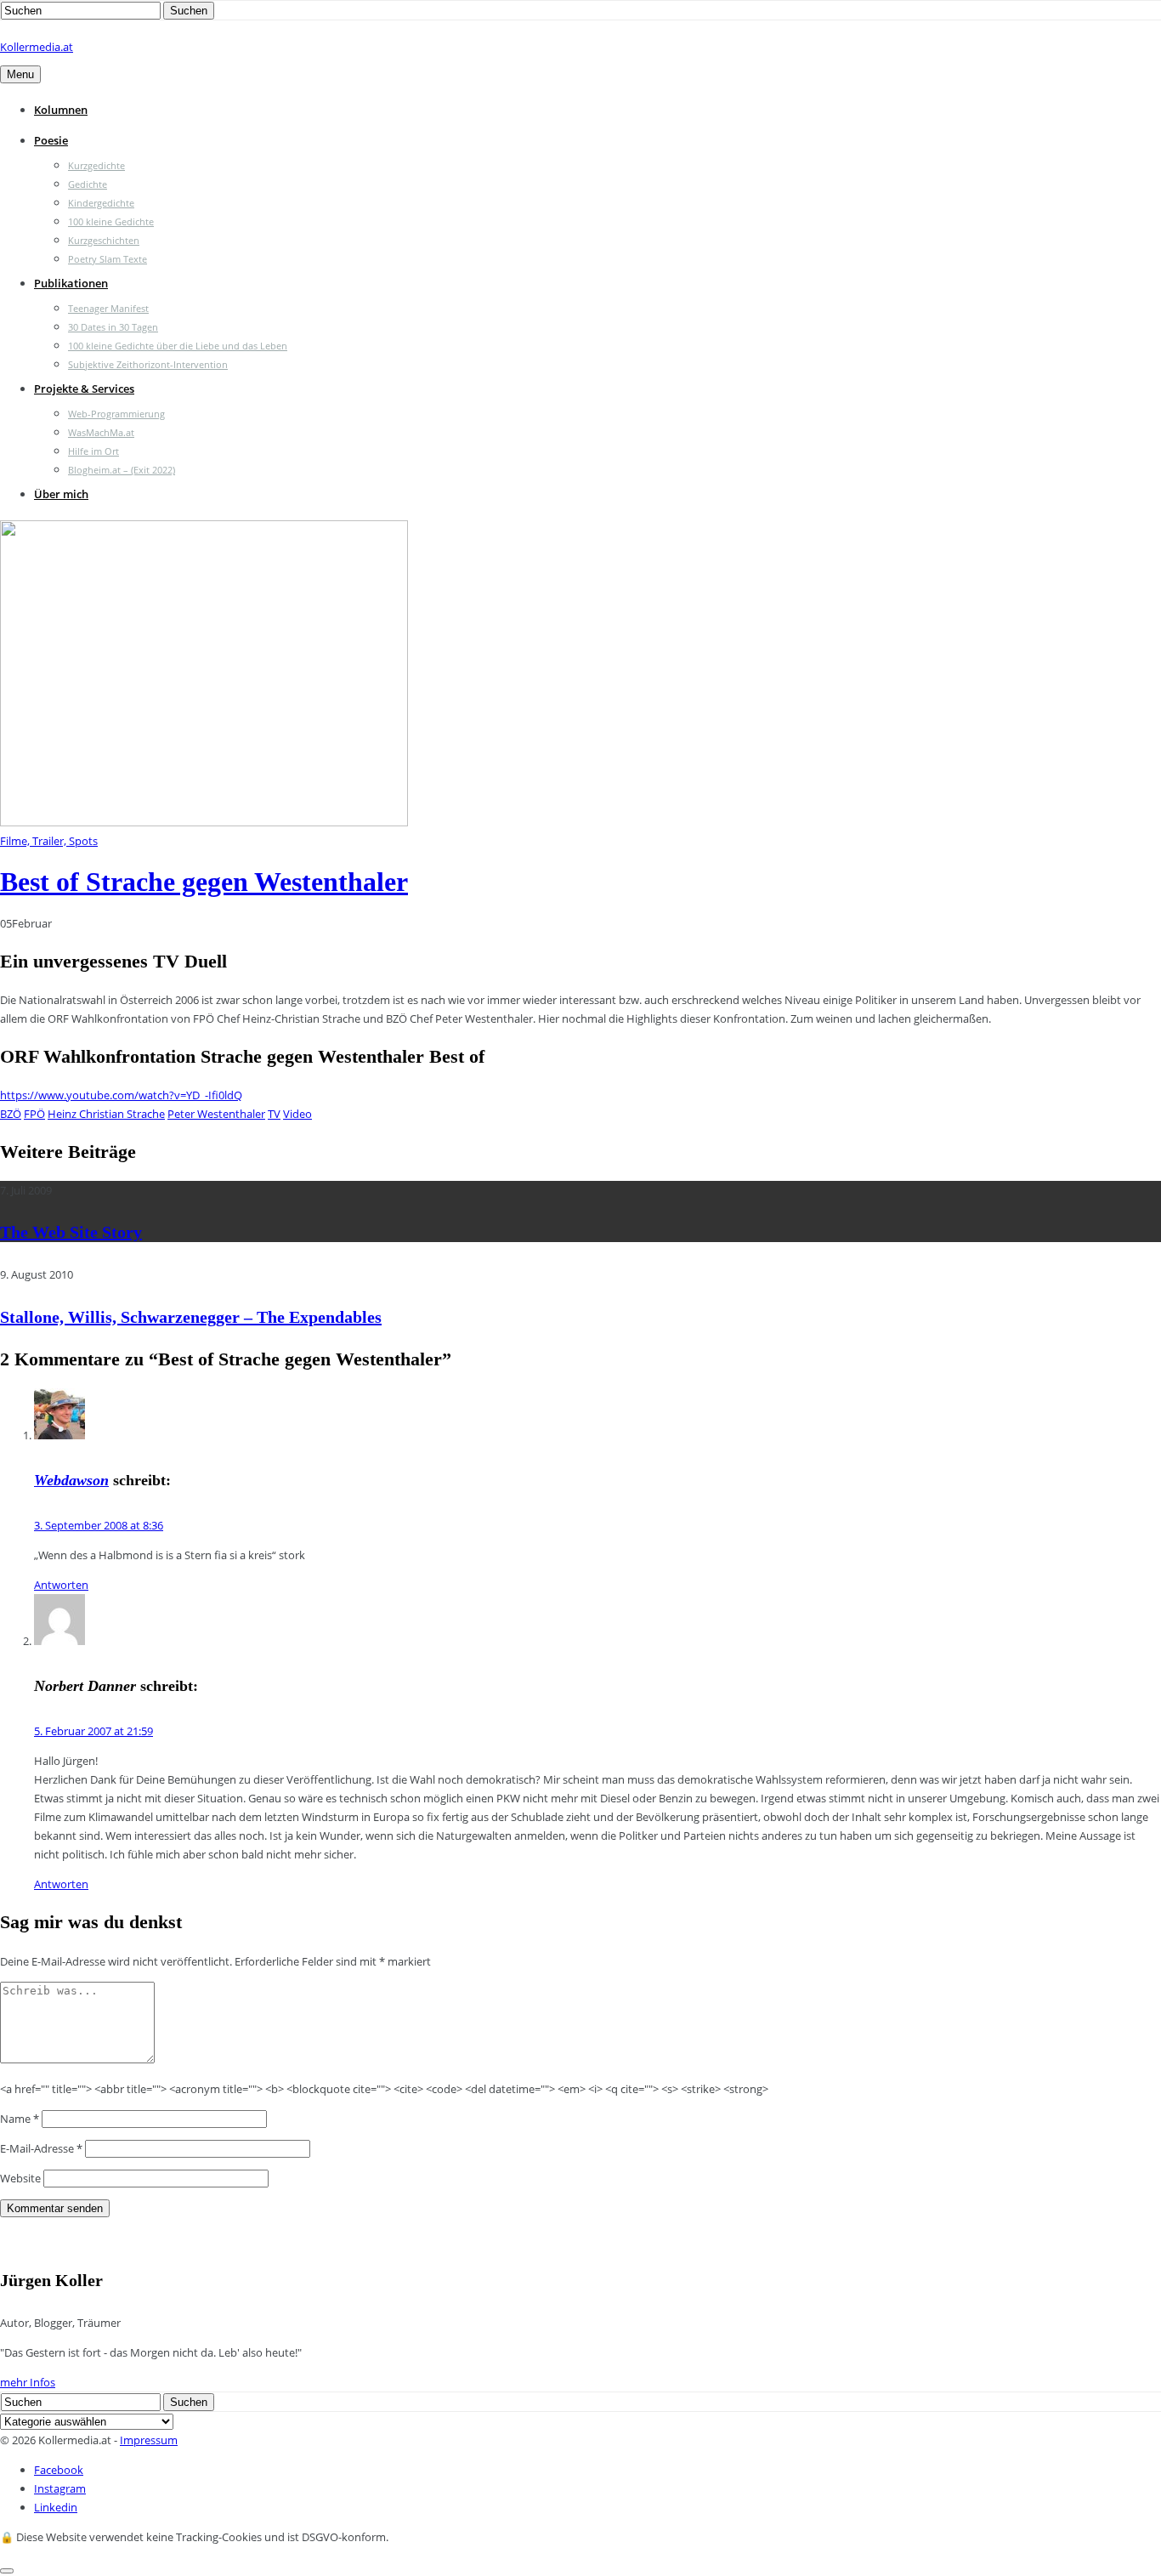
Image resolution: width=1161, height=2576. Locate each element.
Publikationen (71, 283)
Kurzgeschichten (104, 240)
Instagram (60, 2488)
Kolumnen (61, 110)
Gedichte (88, 184)
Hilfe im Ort (93, 451)
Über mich (61, 494)
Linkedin (56, 2507)
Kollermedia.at (37, 47)
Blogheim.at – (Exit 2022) (122, 470)
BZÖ (11, 1114)
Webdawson (71, 1480)
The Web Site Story (71, 1232)
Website (20, 2178)
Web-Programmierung (116, 414)
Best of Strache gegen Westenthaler (204, 882)
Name (20, 2119)
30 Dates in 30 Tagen (113, 327)
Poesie (51, 140)
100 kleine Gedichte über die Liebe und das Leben (178, 346)
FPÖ (34, 1114)
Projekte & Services (84, 389)
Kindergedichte (101, 203)
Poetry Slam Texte (108, 259)
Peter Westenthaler (216, 1114)
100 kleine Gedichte (111, 221)
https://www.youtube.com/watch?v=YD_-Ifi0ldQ (121, 1095)
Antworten (61, 1585)
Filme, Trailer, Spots (49, 841)
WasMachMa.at (101, 432)
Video (297, 1114)
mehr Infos (28, 2382)
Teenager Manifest (108, 308)
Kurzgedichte (96, 165)
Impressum (149, 2440)
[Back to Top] (7, 2571)
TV (274, 1114)
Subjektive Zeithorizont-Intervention (148, 364)
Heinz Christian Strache (106, 1114)
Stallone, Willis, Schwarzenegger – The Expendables (191, 1317)
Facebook (59, 2470)
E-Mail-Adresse (41, 2148)
